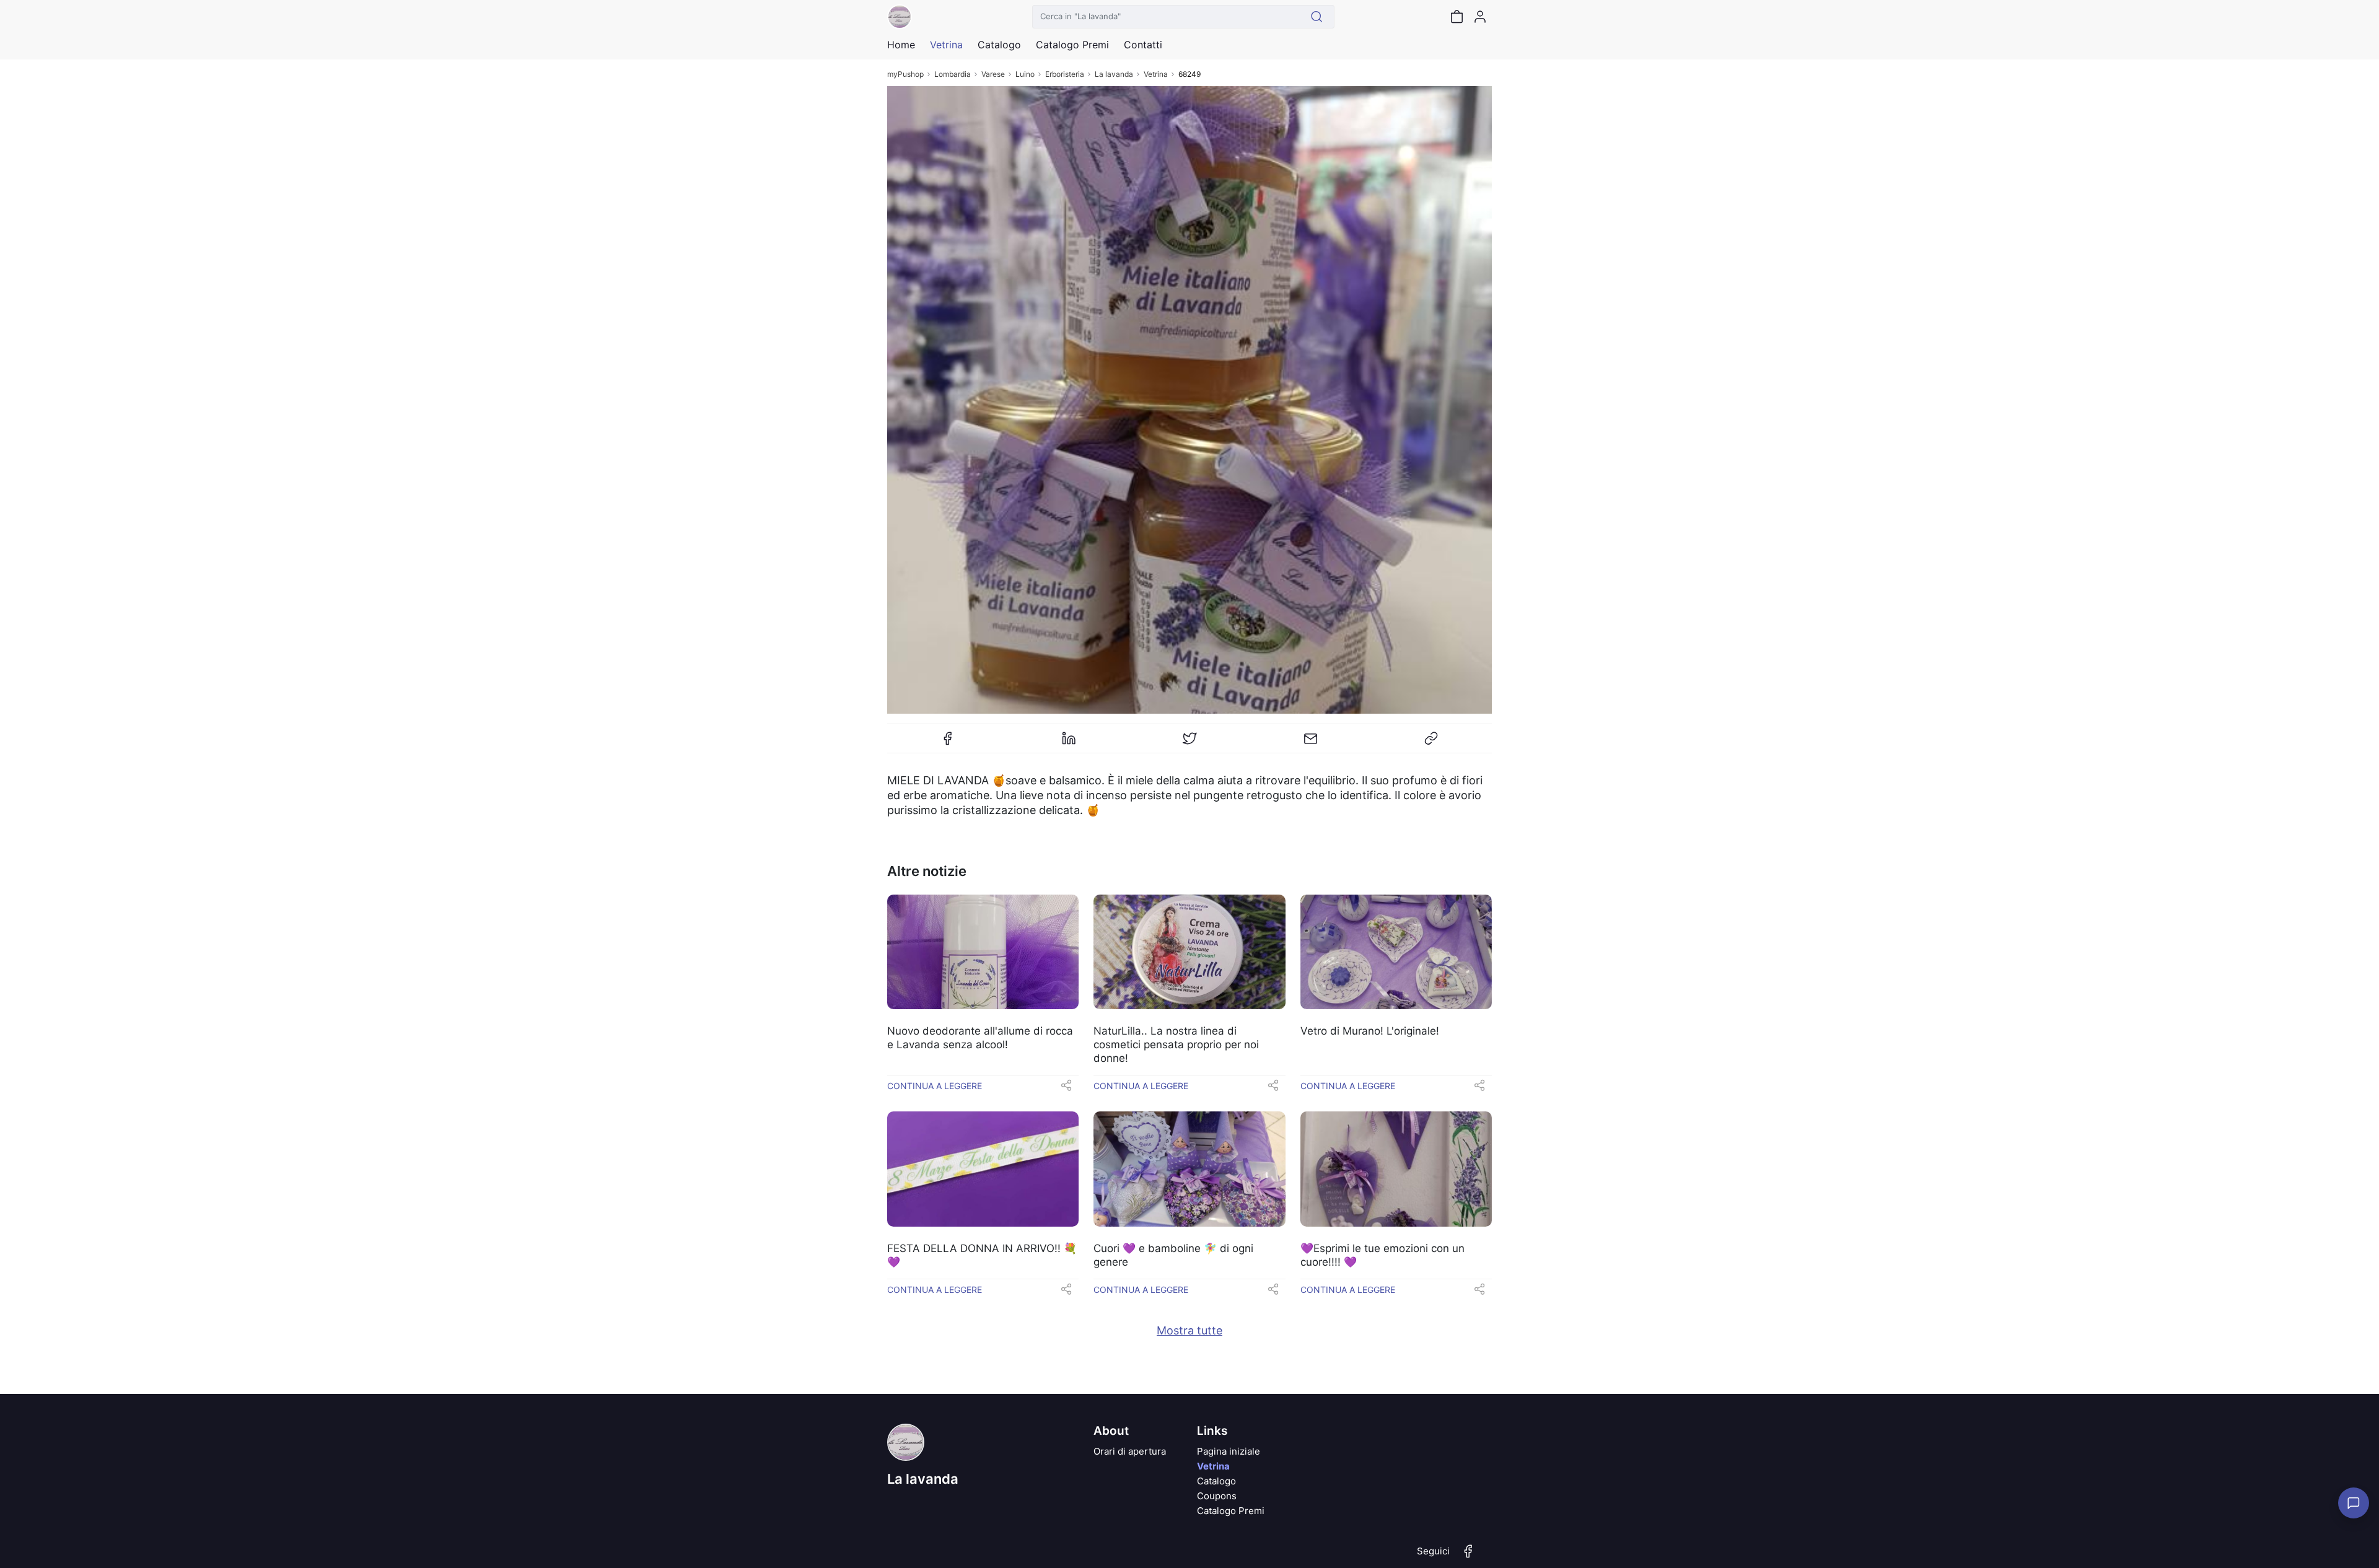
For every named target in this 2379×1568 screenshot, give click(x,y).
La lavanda (1114, 74)
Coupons (1217, 1496)
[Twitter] (1189, 743)
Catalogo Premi (1231, 1511)
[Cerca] (1317, 17)
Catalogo (999, 45)
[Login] (1480, 17)
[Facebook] (948, 743)
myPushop (905, 74)
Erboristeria (1065, 74)
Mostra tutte (1189, 1330)
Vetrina (1156, 74)
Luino (1025, 74)
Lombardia (953, 74)
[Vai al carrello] (1457, 17)
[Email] (1310, 743)
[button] (1066, 1089)
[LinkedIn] (1069, 743)
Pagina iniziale (1229, 1451)
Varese (993, 74)
